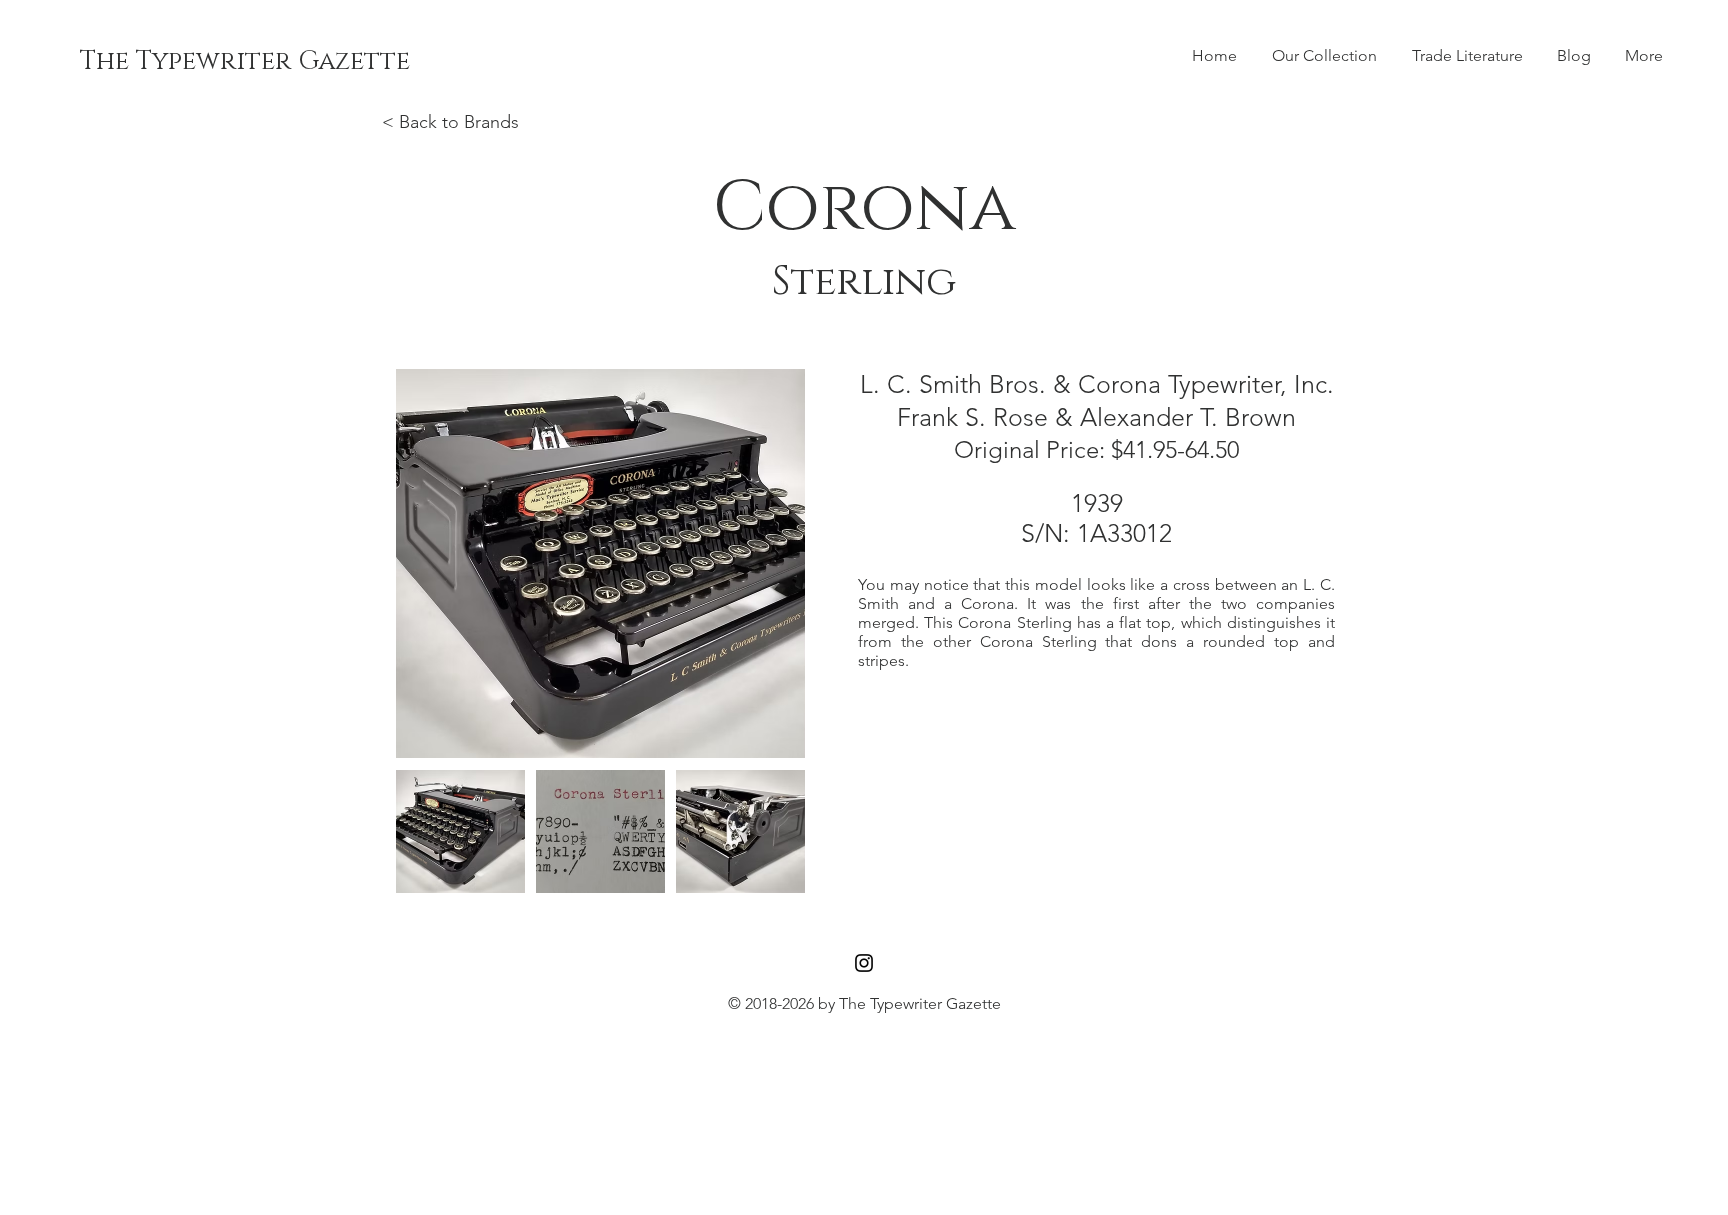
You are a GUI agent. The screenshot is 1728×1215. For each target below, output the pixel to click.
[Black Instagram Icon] (864, 963)
